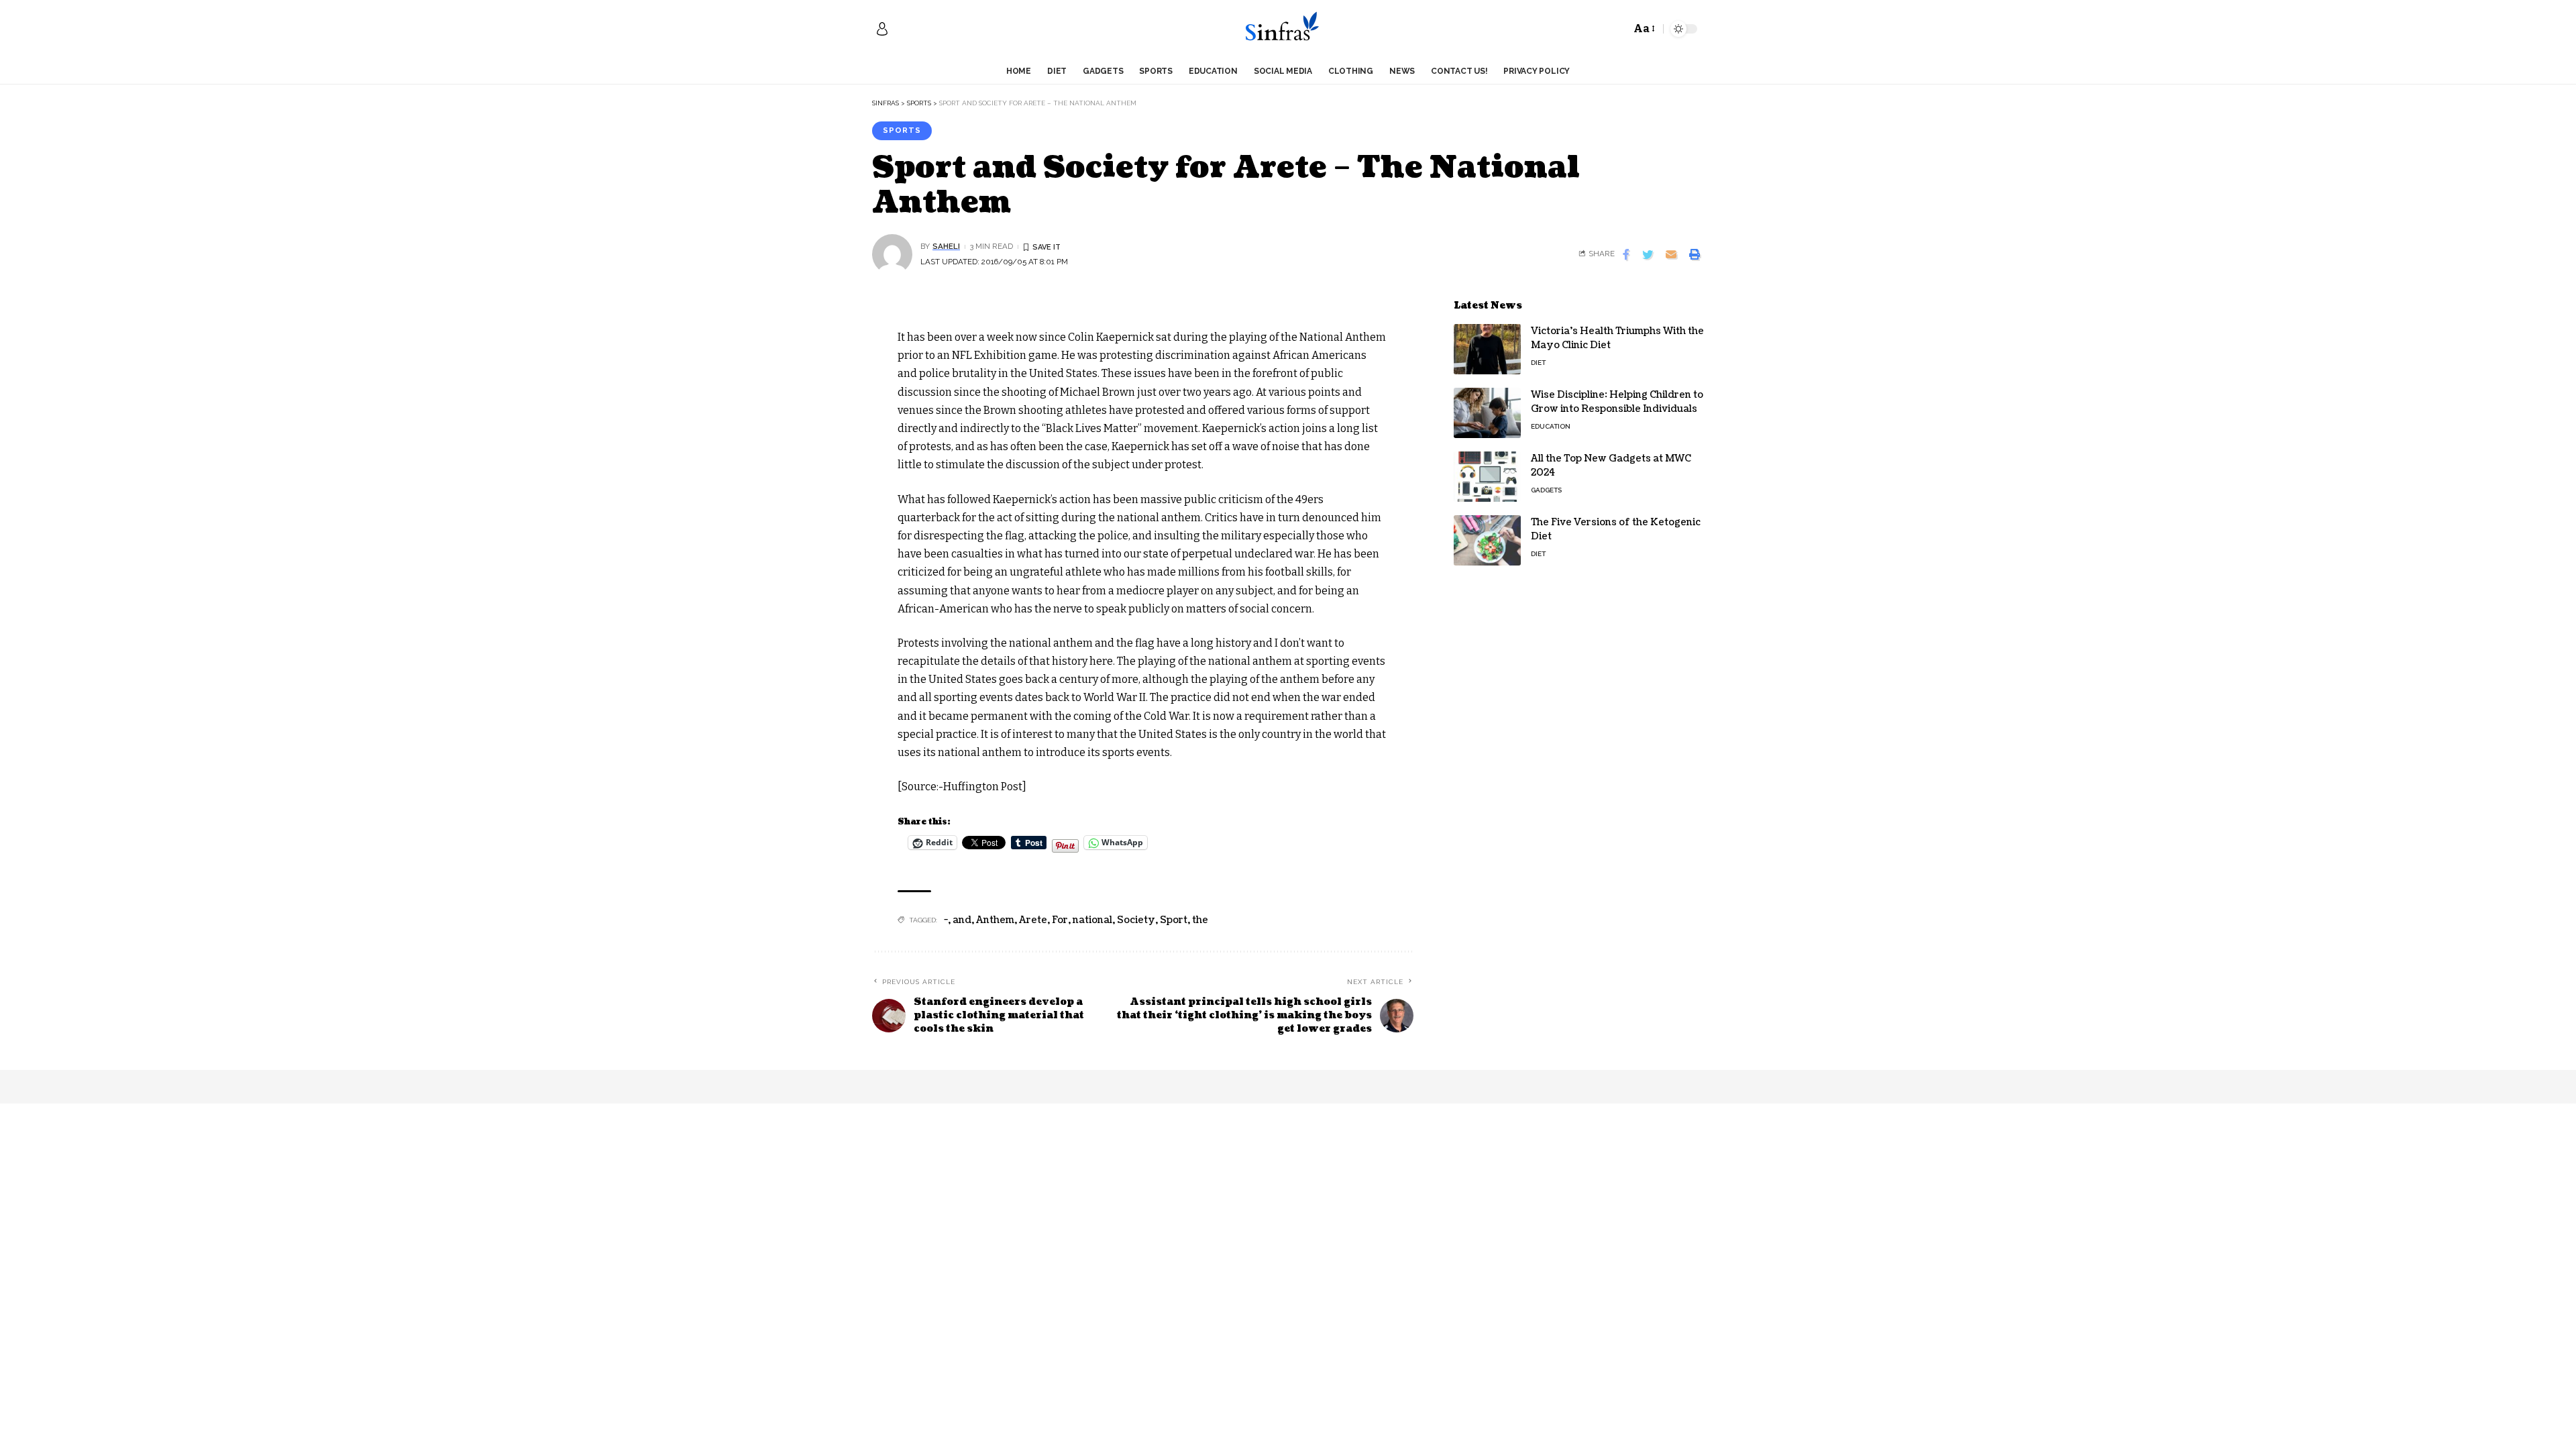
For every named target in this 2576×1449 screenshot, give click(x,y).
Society (1136, 920)
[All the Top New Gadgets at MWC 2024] (1487, 477)
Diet (1538, 363)
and (962, 920)
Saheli (946, 246)
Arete (1033, 920)
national (1092, 920)
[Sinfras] (1288, 29)
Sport (1174, 920)
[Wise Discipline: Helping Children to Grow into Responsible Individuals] (1487, 413)
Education (1551, 426)
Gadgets (1546, 490)
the (1200, 920)
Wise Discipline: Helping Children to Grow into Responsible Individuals (1617, 402)
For (1060, 920)
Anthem (995, 920)
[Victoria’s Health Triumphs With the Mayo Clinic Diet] (1487, 349)
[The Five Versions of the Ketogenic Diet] (1487, 540)
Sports (902, 130)
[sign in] (882, 29)
